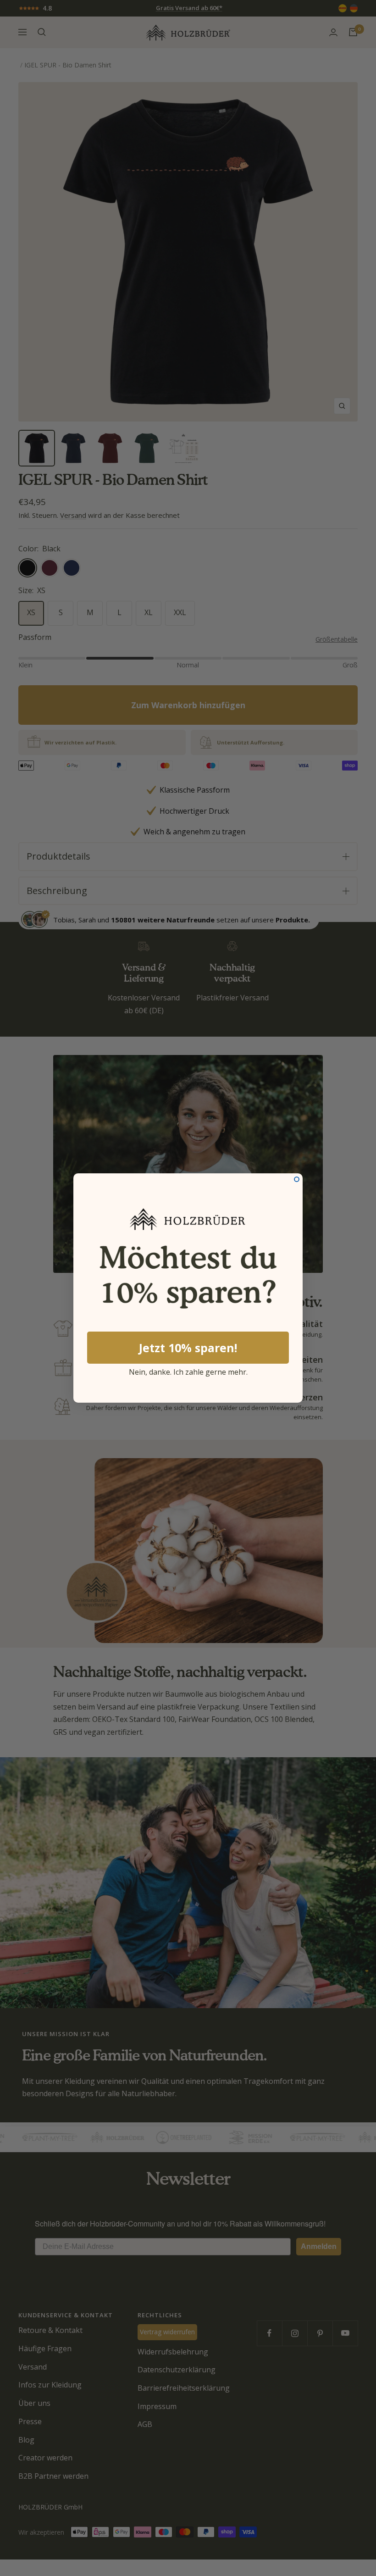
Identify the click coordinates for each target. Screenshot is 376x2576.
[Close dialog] (297, 1179)
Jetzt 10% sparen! (188, 1348)
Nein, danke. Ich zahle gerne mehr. (188, 1371)
